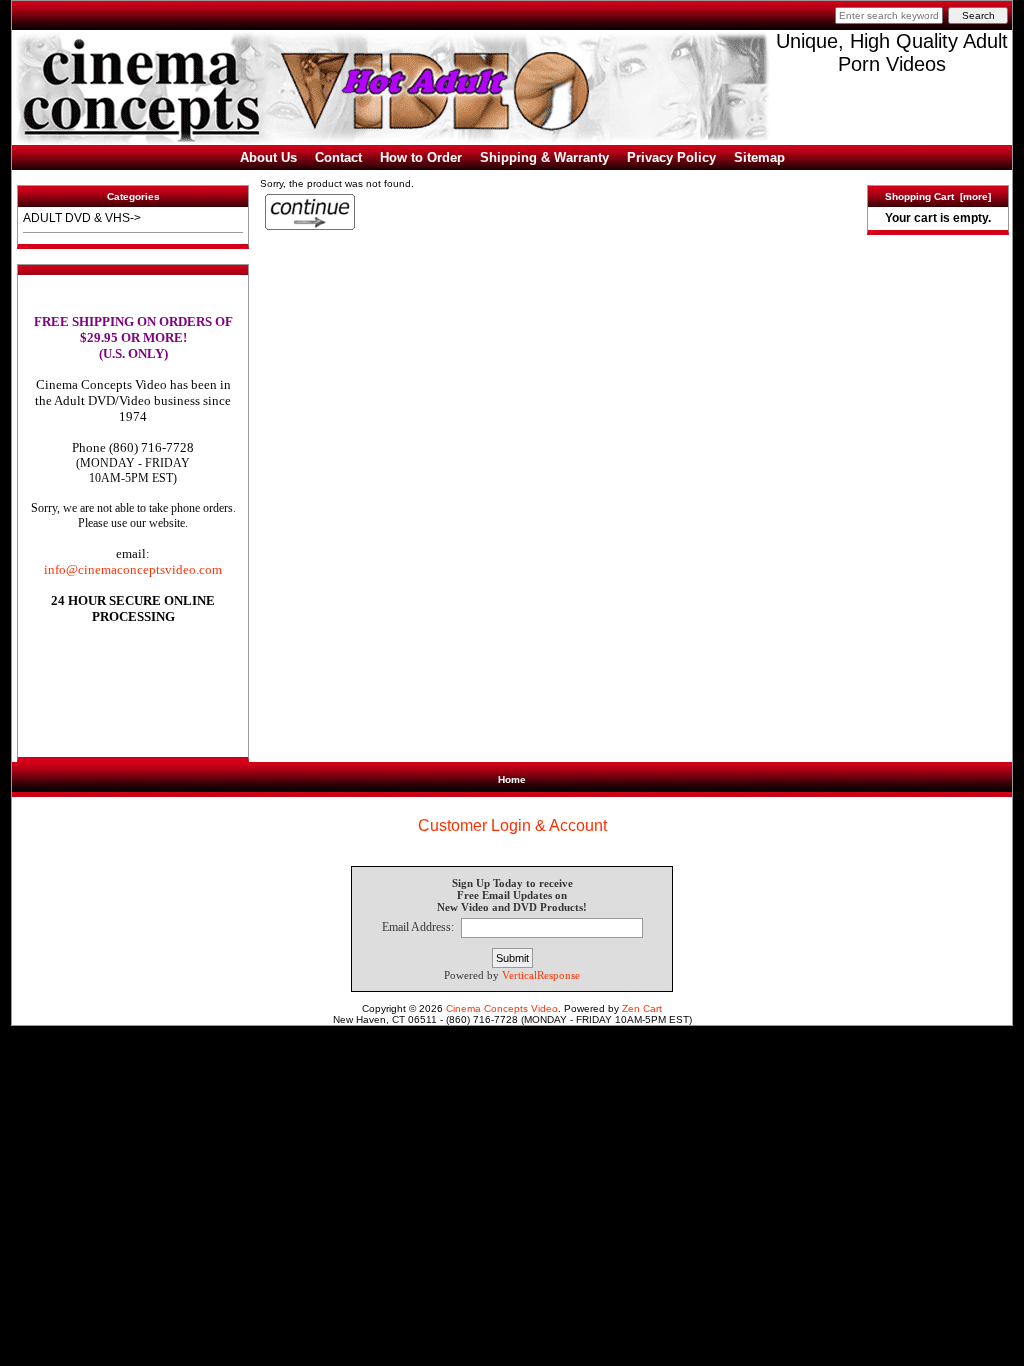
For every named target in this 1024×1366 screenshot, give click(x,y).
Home (512, 779)
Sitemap (759, 157)
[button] (133, 715)
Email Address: (418, 928)
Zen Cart (642, 1008)
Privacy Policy (671, 157)
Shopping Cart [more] (938, 196)
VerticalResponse (541, 975)
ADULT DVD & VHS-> (82, 218)
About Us (268, 157)
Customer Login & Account (512, 825)
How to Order (421, 157)
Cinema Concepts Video (502, 1008)
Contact (338, 157)
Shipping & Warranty (544, 157)
